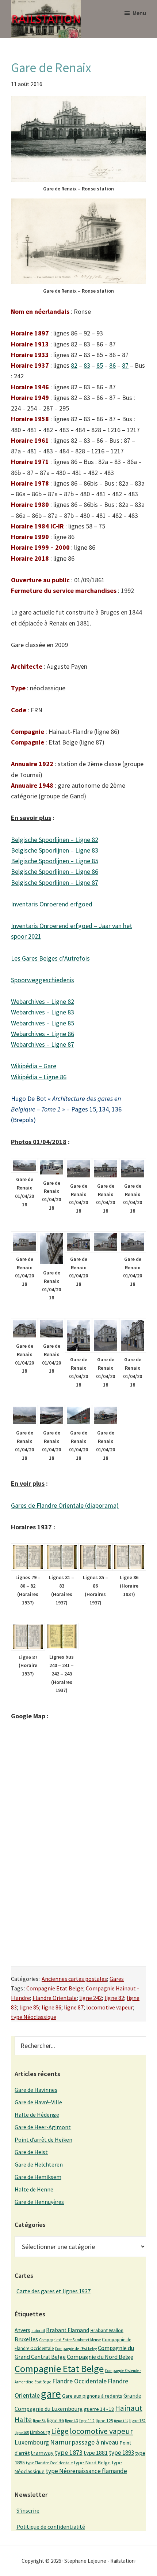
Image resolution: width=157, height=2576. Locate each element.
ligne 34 (39, 2421)
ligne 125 (104, 2421)
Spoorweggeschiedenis (43, 980)
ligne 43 (72, 2421)
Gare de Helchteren (39, 2164)
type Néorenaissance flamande (86, 2471)
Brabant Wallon (107, 2330)
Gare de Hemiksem (38, 2177)
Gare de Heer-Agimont (43, 2127)
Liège (60, 2431)
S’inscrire (28, 2510)
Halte (23, 2419)
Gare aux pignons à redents (92, 2396)
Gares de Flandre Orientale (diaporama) (65, 1505)
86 (112, 365)
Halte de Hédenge (37, 2115)
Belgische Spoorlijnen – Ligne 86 (55, 871)
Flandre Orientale (55, 1998)
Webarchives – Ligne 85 (43, 1023)
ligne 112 (87, 2421)
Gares (117, 1979)
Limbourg (40, 2432)
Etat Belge (43, 2382)
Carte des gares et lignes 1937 (53, 2291)
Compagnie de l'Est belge (76, 2349)
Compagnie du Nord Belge (100, 2357)
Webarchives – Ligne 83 (43, 1012)
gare (51, 2394)
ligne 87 (74, 2007)
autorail (38, 2331)
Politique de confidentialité (51, 2527)
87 (125, 365)
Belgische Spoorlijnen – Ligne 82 (55, 840)
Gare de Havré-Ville (38, 2102)
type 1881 (96, 2453)
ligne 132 (121, 2421)
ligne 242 (91, 1998)
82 (74, 365)
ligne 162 (137, 2421)
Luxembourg (32, 2442)
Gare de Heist (31, 2152)
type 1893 (121, 2453)
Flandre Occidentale (79, 2381)
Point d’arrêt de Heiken (43, 2139)
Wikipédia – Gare (34, 1066)
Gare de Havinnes (36, 2090)
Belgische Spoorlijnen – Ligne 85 (55, 861)
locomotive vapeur (110, 2007)
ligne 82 (114, 1998)
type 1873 (69, 2452)
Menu (139, 13)
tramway (42, 2453)
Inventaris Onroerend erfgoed (52, 904)
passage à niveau (95, 2442)
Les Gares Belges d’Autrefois (50, 958)
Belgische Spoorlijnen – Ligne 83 (55, 850)
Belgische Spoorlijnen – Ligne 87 (55, 882)
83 (87, 365)
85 (100, 365)
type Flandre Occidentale (49, 2463)
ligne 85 (29, 2007)
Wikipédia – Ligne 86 (39, 1077)
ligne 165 (22, 2433)
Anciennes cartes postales (74, 1979)
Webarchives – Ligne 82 (43, 1001)
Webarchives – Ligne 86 (43, 1034)
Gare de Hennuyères (39, 2202)
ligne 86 (51, 2007)
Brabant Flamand (68, 2330)
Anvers (22, 2330)
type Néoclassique (34, 2017)
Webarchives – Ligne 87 (43, 1044)
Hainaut (129, 2408)
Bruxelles (26, 2339)
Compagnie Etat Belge (55, 1988)
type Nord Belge (92, 2462)
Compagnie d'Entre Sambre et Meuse (70, 2340)
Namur (60, 2442)
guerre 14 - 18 (99, 2409)
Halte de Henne (34, 2189)
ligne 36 (55, 2420)
